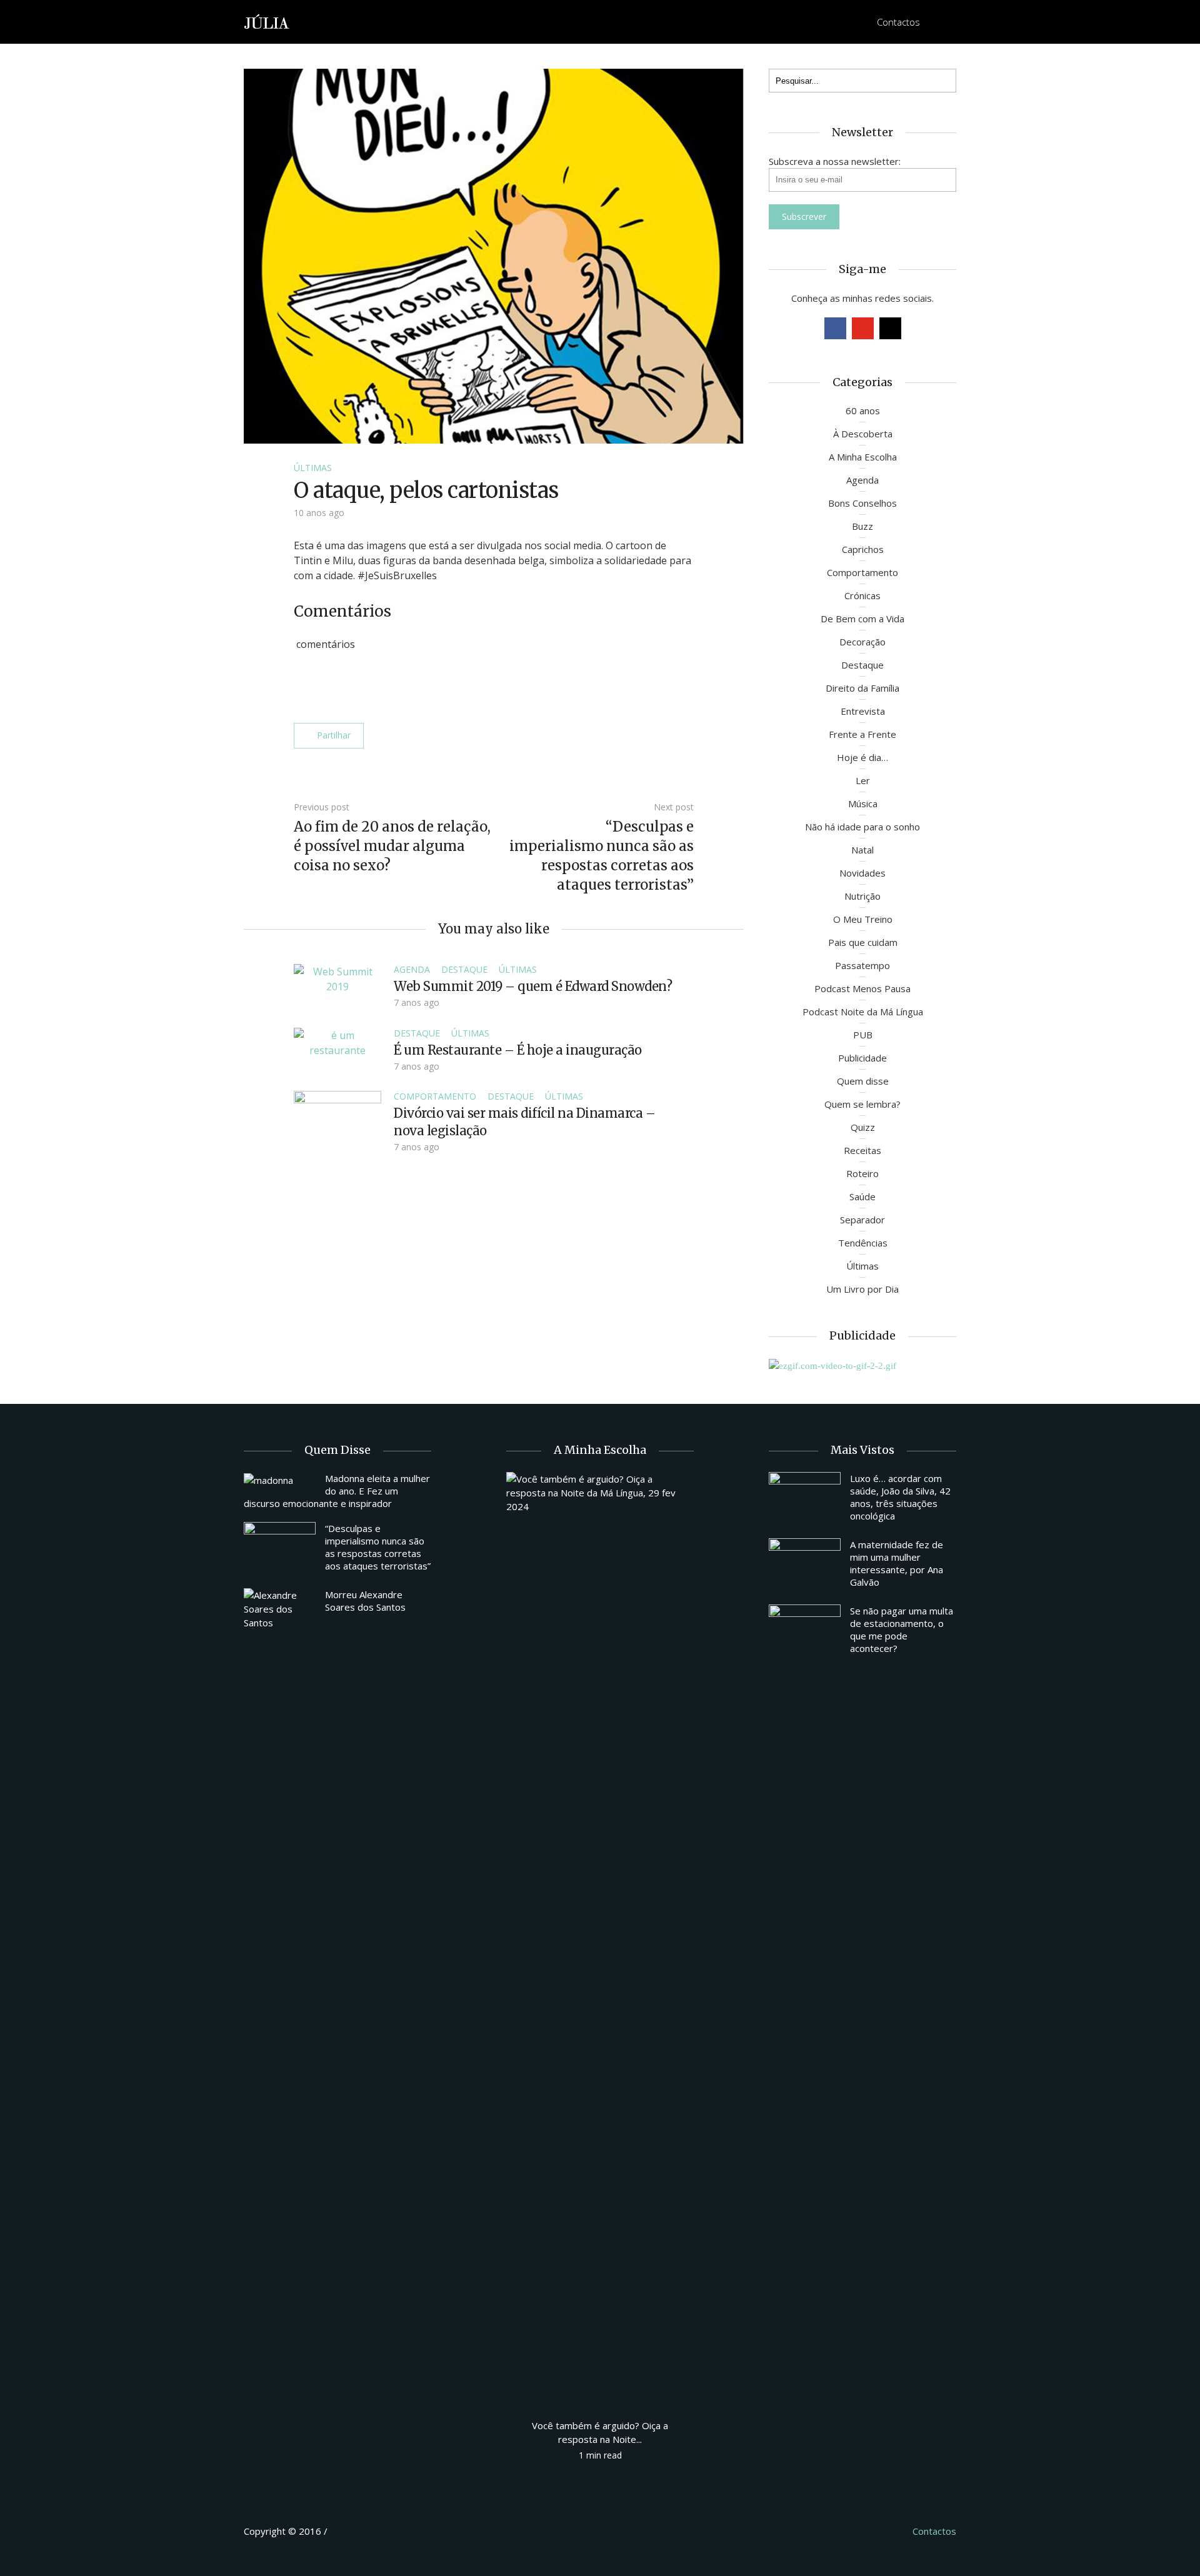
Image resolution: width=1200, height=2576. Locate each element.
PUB (863, 1035)
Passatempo (862, 965)
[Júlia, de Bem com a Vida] (267, 21)
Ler (863, 780)
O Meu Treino (863, 919)
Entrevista (863, 711)
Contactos (898, 22)
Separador (862, 1220)
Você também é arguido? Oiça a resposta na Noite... (600, 2432)
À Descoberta (863, 434)
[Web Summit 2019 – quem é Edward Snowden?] (337, 978)
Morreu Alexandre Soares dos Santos (365, 1601)
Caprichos (863, 549)
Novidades (862, 873)
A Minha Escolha (863, 457)
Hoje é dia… (862, 757)
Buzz (862, 526)
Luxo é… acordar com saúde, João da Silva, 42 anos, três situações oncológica (900, 1497)
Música (863, 803)
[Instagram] (890, 328)
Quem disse (863, 1081)
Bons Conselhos (862, 503)
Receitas (862, 1150)
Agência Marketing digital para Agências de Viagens (353, 2529)
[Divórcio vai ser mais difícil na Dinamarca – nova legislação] (337, 1123)
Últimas (313, 468)
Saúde (862, 1196)
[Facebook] (835, 328)
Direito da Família (862, 688)
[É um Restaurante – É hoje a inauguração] (337, 1042)
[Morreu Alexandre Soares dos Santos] (280, 1609)
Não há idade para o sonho (862, 827)
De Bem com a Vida (862, 619)
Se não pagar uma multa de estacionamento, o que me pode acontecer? (902, 1629)
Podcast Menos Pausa (862, 988)
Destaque (464, 969)
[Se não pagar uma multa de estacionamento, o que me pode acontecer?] (805, 1631)
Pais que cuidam (863, 942)
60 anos (863, 410)
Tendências (863, 1243)
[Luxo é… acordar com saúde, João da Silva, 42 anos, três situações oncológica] (805, 1499)
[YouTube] (863, 328)
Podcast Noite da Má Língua (863, 1012)
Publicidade (862, 1058)
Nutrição (862, 896)
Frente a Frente (862, 734)
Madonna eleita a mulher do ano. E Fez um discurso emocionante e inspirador (337, 1491)
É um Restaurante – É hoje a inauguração (518, 1050)
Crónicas (862, 595)
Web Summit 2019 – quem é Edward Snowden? (533, 986)
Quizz (863, 1127)
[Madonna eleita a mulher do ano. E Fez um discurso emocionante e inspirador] (280, 1479)
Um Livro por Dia (862, 1289)
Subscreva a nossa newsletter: (835, 161)
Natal (862, 850)
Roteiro (862, 1173)
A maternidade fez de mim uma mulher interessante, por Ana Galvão (897, 1563)
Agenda (412, 969)
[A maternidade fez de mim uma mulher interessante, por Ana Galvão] (805, 1565)
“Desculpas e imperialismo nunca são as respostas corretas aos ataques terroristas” (378, 1547)
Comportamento (435, 1096)
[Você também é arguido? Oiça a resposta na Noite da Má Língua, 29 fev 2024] (600, 1939)
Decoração (862, 642)
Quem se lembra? (862, 1104)
